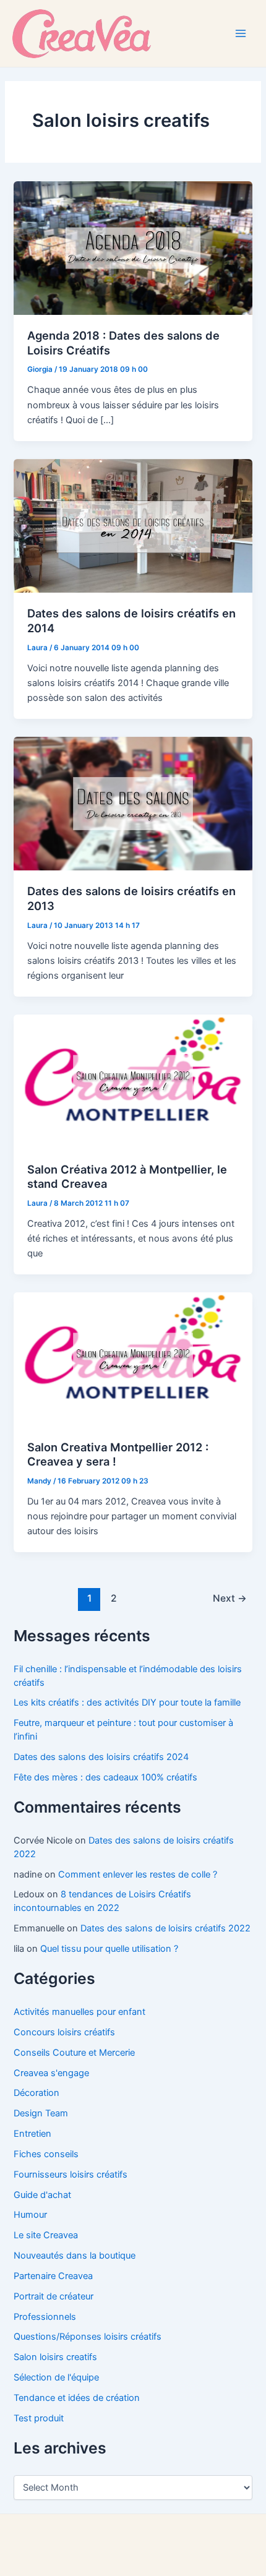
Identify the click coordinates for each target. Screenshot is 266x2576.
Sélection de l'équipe (56, 2377)
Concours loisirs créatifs (64, 2032)
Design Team (41, 2113)
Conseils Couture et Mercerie (74, 2053)
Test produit (39, 2418)
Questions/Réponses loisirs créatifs (88, 2337)
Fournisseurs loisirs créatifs (71, 2175)
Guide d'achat (42, 2195)
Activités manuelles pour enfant (79, 2012)
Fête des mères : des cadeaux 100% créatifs (105, 1777)
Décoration (36, 2093)
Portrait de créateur (54, 2296)
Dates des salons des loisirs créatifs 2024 (101, 1757)
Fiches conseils (46, 2154)
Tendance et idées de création (77, 2398)
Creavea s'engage (51, 2073)
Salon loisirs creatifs (55, 2357)
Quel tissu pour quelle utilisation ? (109, 1949)
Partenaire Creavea (53, 2276)
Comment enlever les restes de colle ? (138, 1874)
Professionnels (45, 2317)
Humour (30, 2215)
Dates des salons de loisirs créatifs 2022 (165, 1928)
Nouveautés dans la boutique (75, 2256)
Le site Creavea (46, 2235)
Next (230, 1598)
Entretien (32, 2134)
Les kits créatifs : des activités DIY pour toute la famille (127, 1702)
